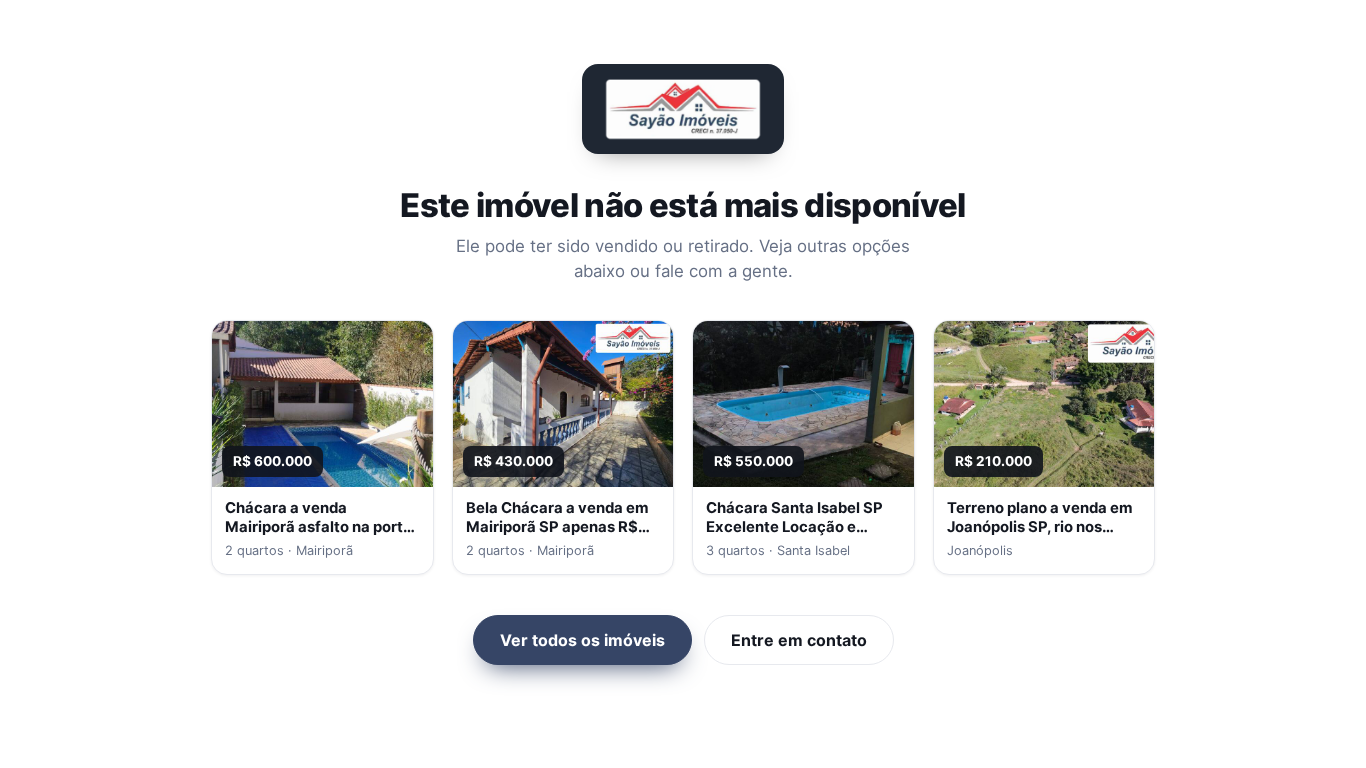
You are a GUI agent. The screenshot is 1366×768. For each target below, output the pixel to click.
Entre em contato (799, 640)
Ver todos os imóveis (582, 640)
